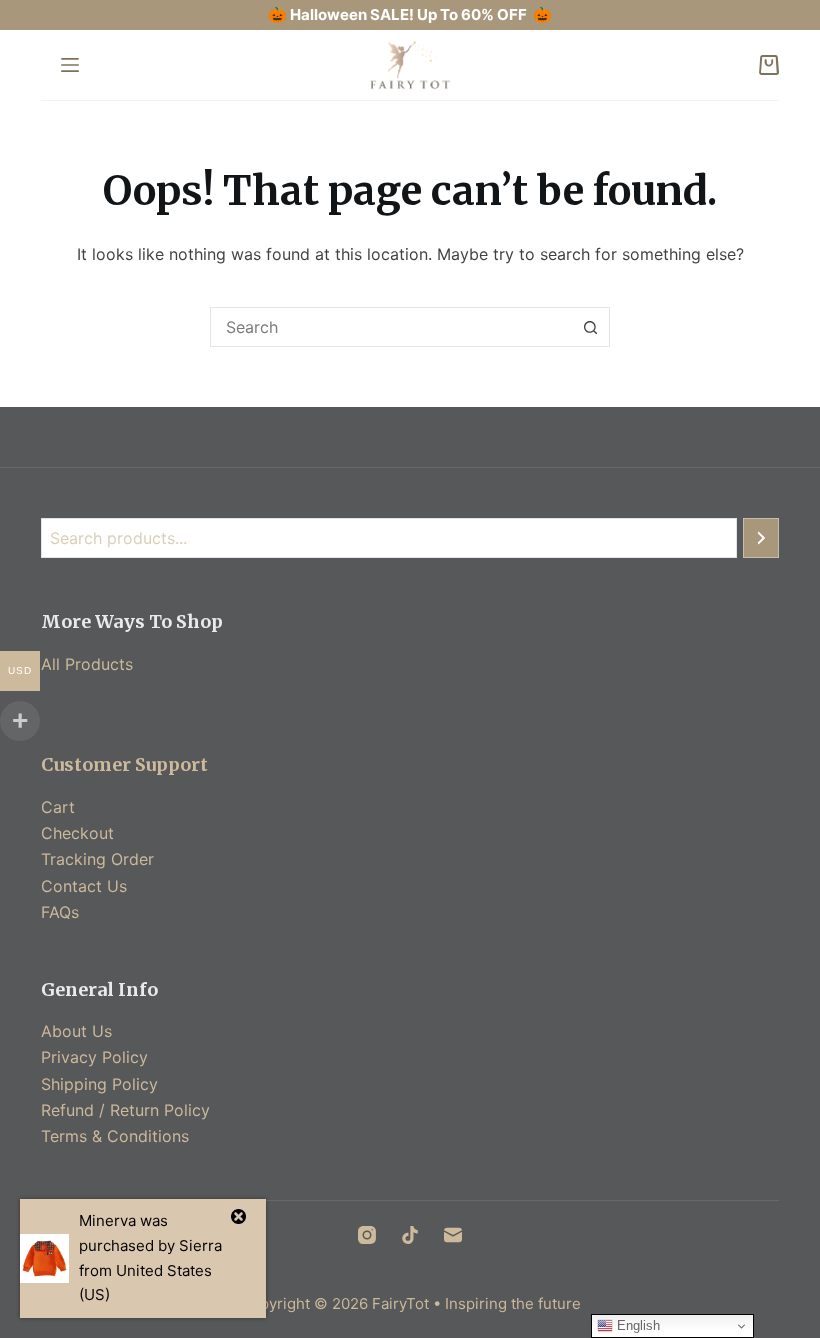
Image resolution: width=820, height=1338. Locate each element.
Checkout (77, 833)
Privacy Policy (94, 1057)
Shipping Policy (99, 1084)
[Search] (761, 538)
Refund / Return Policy (125, 1110)
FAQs (60, 912)
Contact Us (84, 886)
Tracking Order (97, 859)
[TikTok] (410, 1235)
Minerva (107, 1220)
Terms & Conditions (115, 1136)
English (636, 1325)
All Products (87, 664)
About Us (76, 1031)
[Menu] (70, 65)
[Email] (453, 1235)
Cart (58, 807)
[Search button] (590, 327)
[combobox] (391, 327)
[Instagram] (367, 1235)
